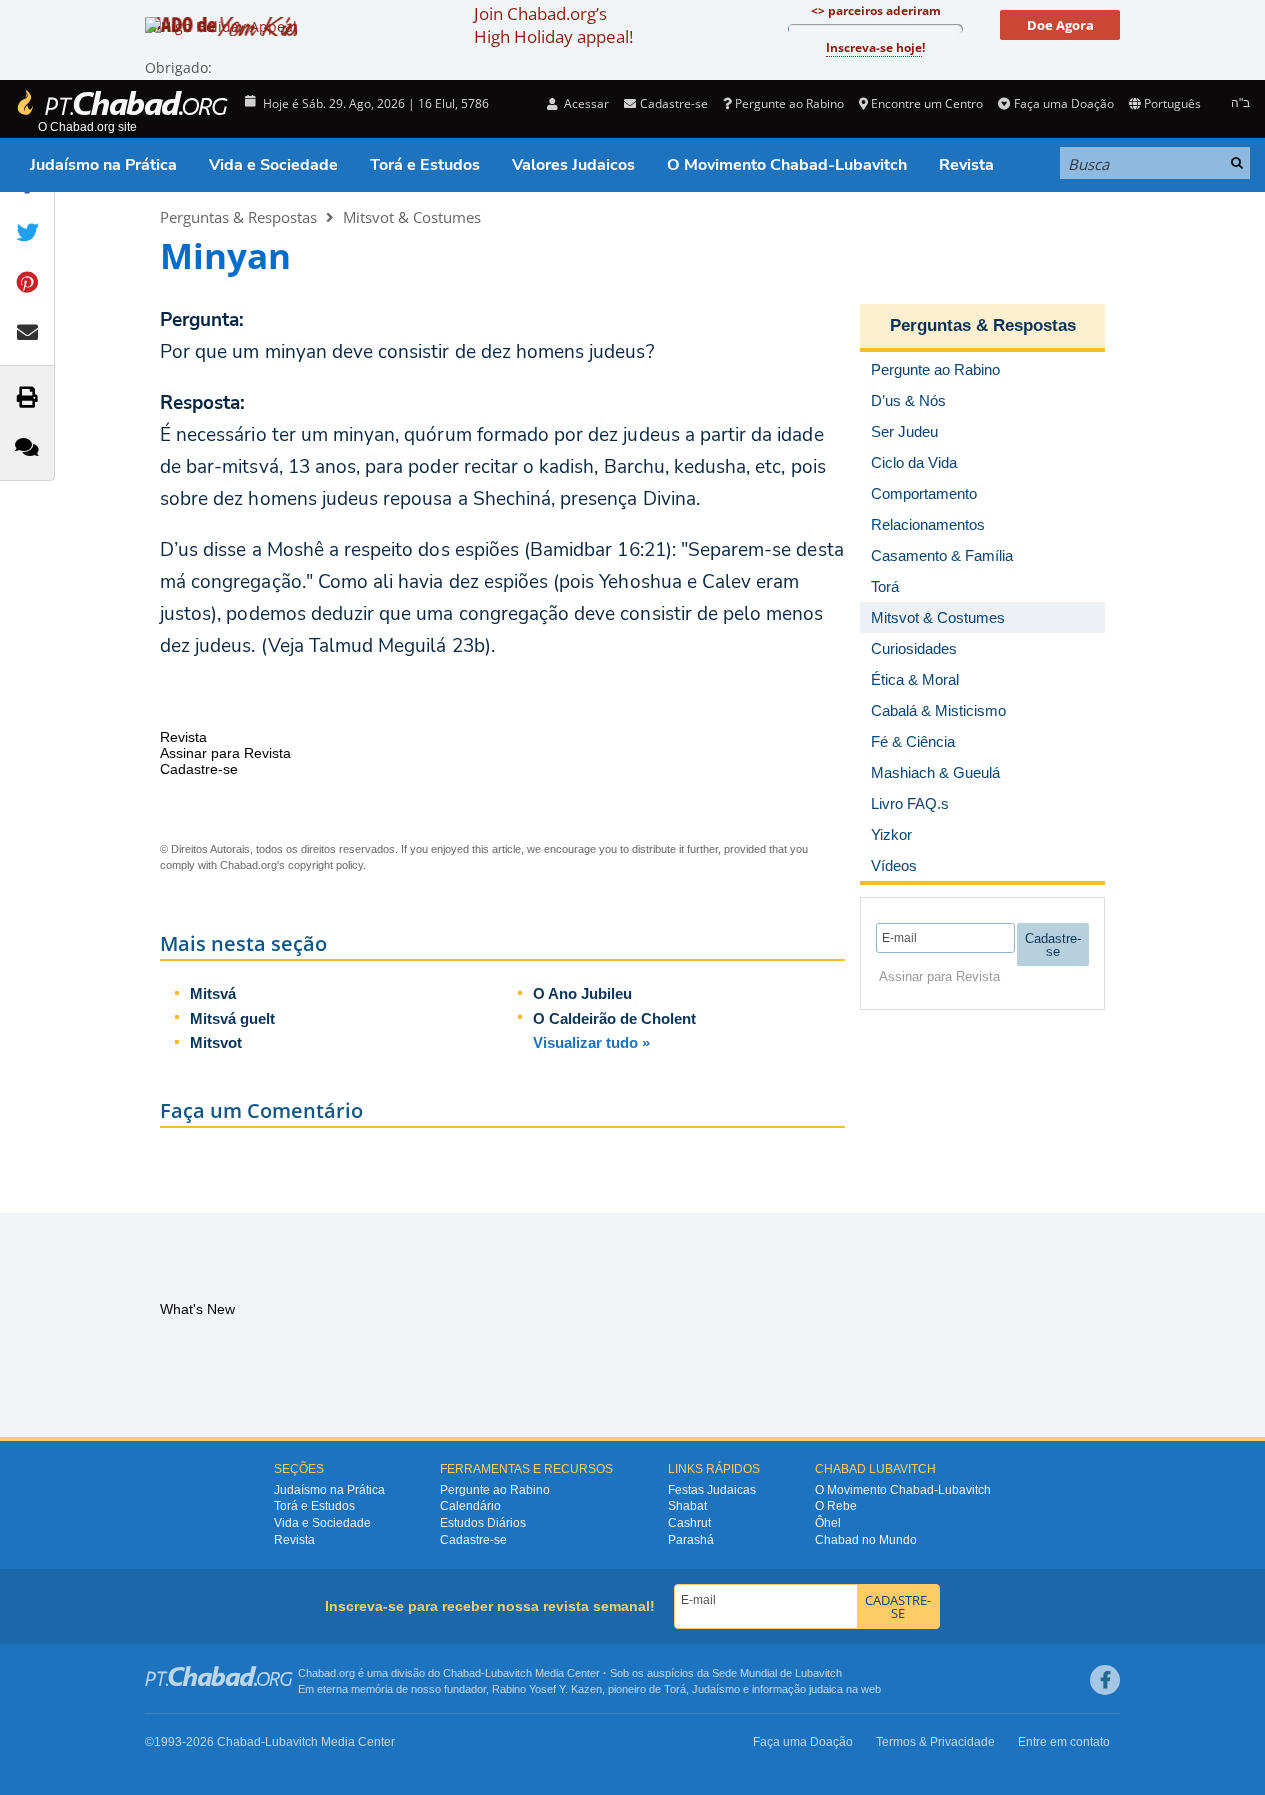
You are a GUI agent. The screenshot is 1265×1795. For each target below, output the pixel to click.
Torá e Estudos (425, 165)
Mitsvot (216, 1042)
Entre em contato (1064, 1742)
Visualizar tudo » (591, 1042)
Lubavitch (508, 1673)
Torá (675, 1689)
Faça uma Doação (1063, 103)
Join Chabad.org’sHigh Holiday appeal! (553, 25)
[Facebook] (1105, 1680)
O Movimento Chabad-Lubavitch (787, 165)
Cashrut (689, 1523)
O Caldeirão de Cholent (614, 1018)
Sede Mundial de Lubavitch (777, 1673)
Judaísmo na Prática (103, 165)
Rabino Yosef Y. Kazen (547, 1689)
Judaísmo (716, 1689)
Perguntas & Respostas (238, 217)
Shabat (687, 1506)
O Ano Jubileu (582, 993)
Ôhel (828, 1523)
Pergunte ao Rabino (789, 103)
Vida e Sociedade (273, 165)
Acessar (585, 103)
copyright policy (325, 865)
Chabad (462, 1673)
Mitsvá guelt (232, 1018)
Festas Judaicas (712, 1490)
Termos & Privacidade (935, 1742)
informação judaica (797, 1689)
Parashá (691, 1540)
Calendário (470, 1506)
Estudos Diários (483, 1523)
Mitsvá (213, 993)
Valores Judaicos (573, 165)
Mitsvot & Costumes (412, 217)
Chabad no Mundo (866, 1540)
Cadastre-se (473, 1540)
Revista (966, 165)
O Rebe (836, 1506)
